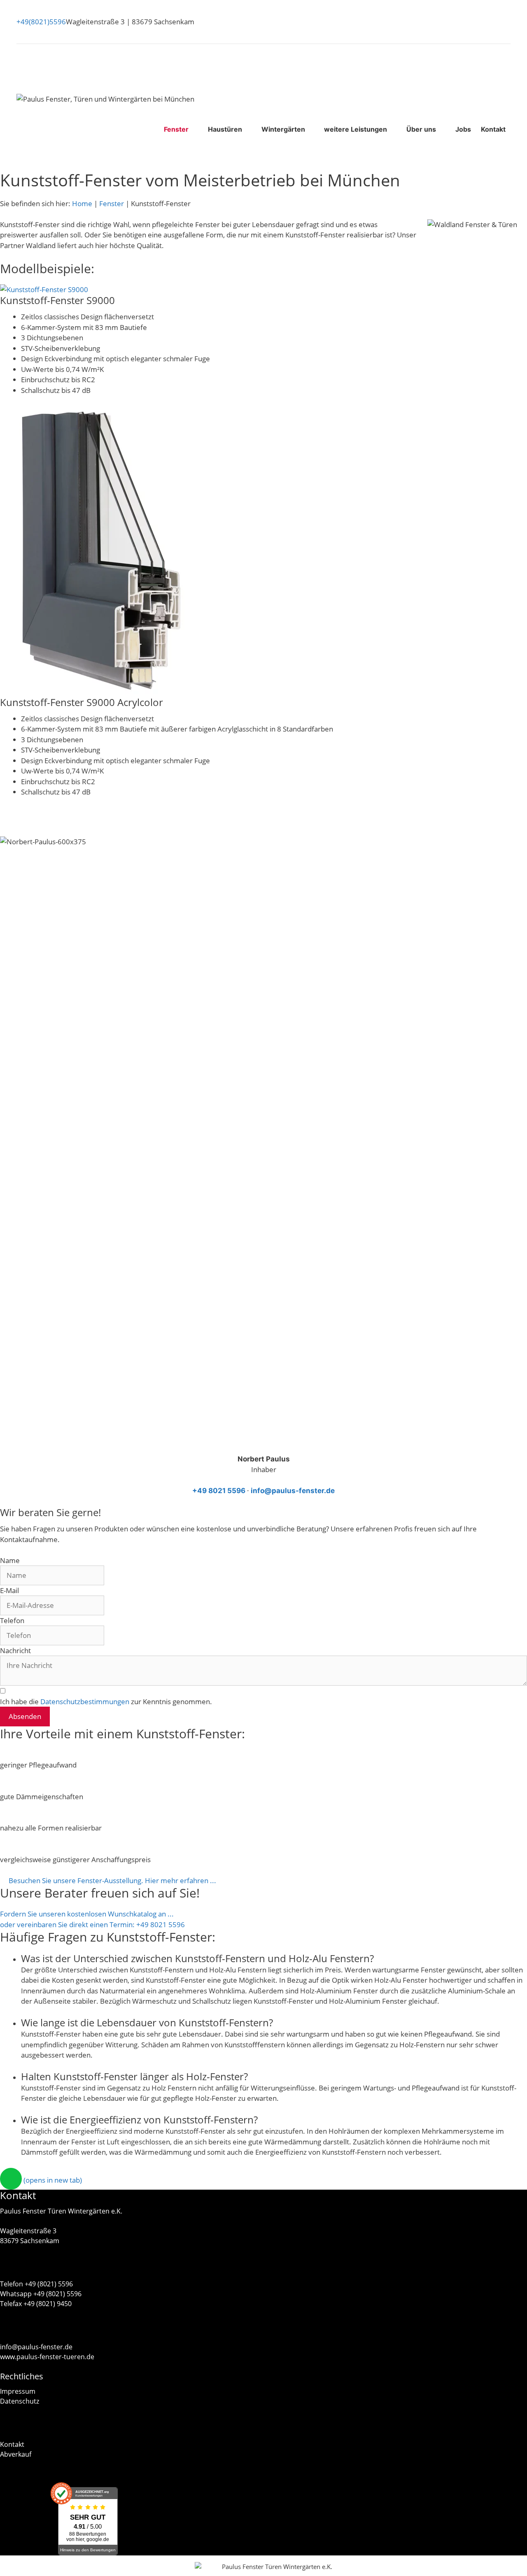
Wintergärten (283, 129)
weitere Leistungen (356, 129)
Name (10, 1560)
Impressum (18, 2391)
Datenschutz (20, 2401)
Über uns (421, 129)
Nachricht (15, 1650)
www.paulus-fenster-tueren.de (47, 2357)
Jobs (463, 129)
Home (82, 203)
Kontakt (493, 129)
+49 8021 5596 (219, 1491)
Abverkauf (16, 2454)
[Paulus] (208, 2567)
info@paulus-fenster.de (293, 1491)
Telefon (12, 1620)
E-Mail (9, 1590)
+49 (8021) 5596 (49, 2284)
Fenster (176, 129)
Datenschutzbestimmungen (85, 1701)
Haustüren (225, 129)
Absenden (25, 1716)
